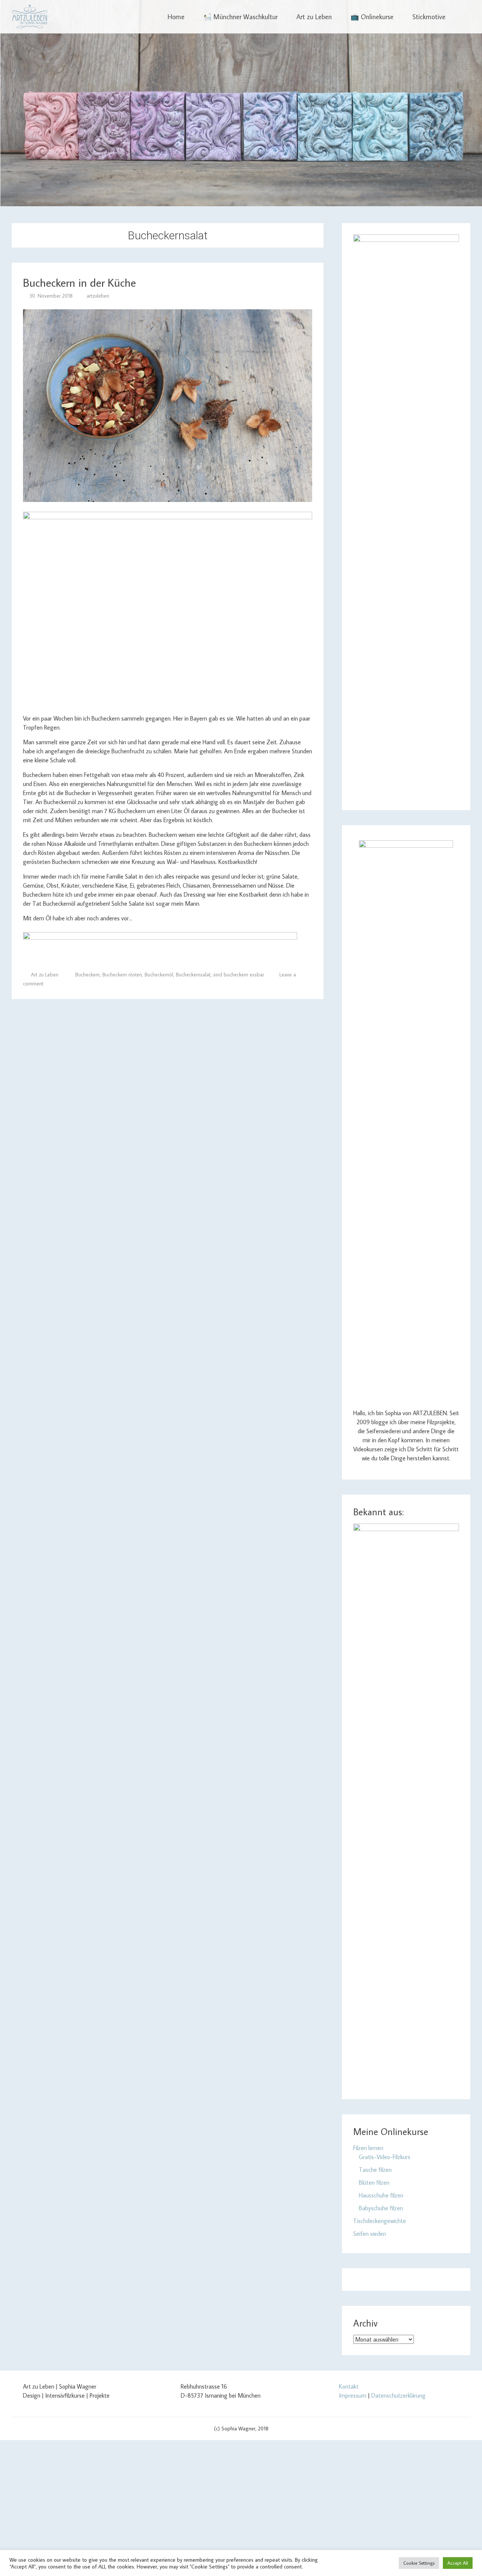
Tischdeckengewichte (380, 2221)
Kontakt (349, 2386)
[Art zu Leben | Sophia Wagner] (30, 17)
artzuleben (98, 296)
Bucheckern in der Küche (79, 282)
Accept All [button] (458, 2563)
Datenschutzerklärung (398, 2395)
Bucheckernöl (159, 975)
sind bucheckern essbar (239, 975)
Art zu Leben (314, 17)
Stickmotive (429, 17)
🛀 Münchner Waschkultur (240, 17)
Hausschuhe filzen (381, 2195)
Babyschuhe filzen (381, 2208)
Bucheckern (88, 975)
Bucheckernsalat (193, 975)
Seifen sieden (370, 2234)
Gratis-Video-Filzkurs (385, 2157)
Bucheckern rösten (122, 975)
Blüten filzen (374, 2182)
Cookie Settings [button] (419, 2563)
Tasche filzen (375, 2170)
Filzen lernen (368, 2148)
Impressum (353, 2395)
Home (176, 17)
